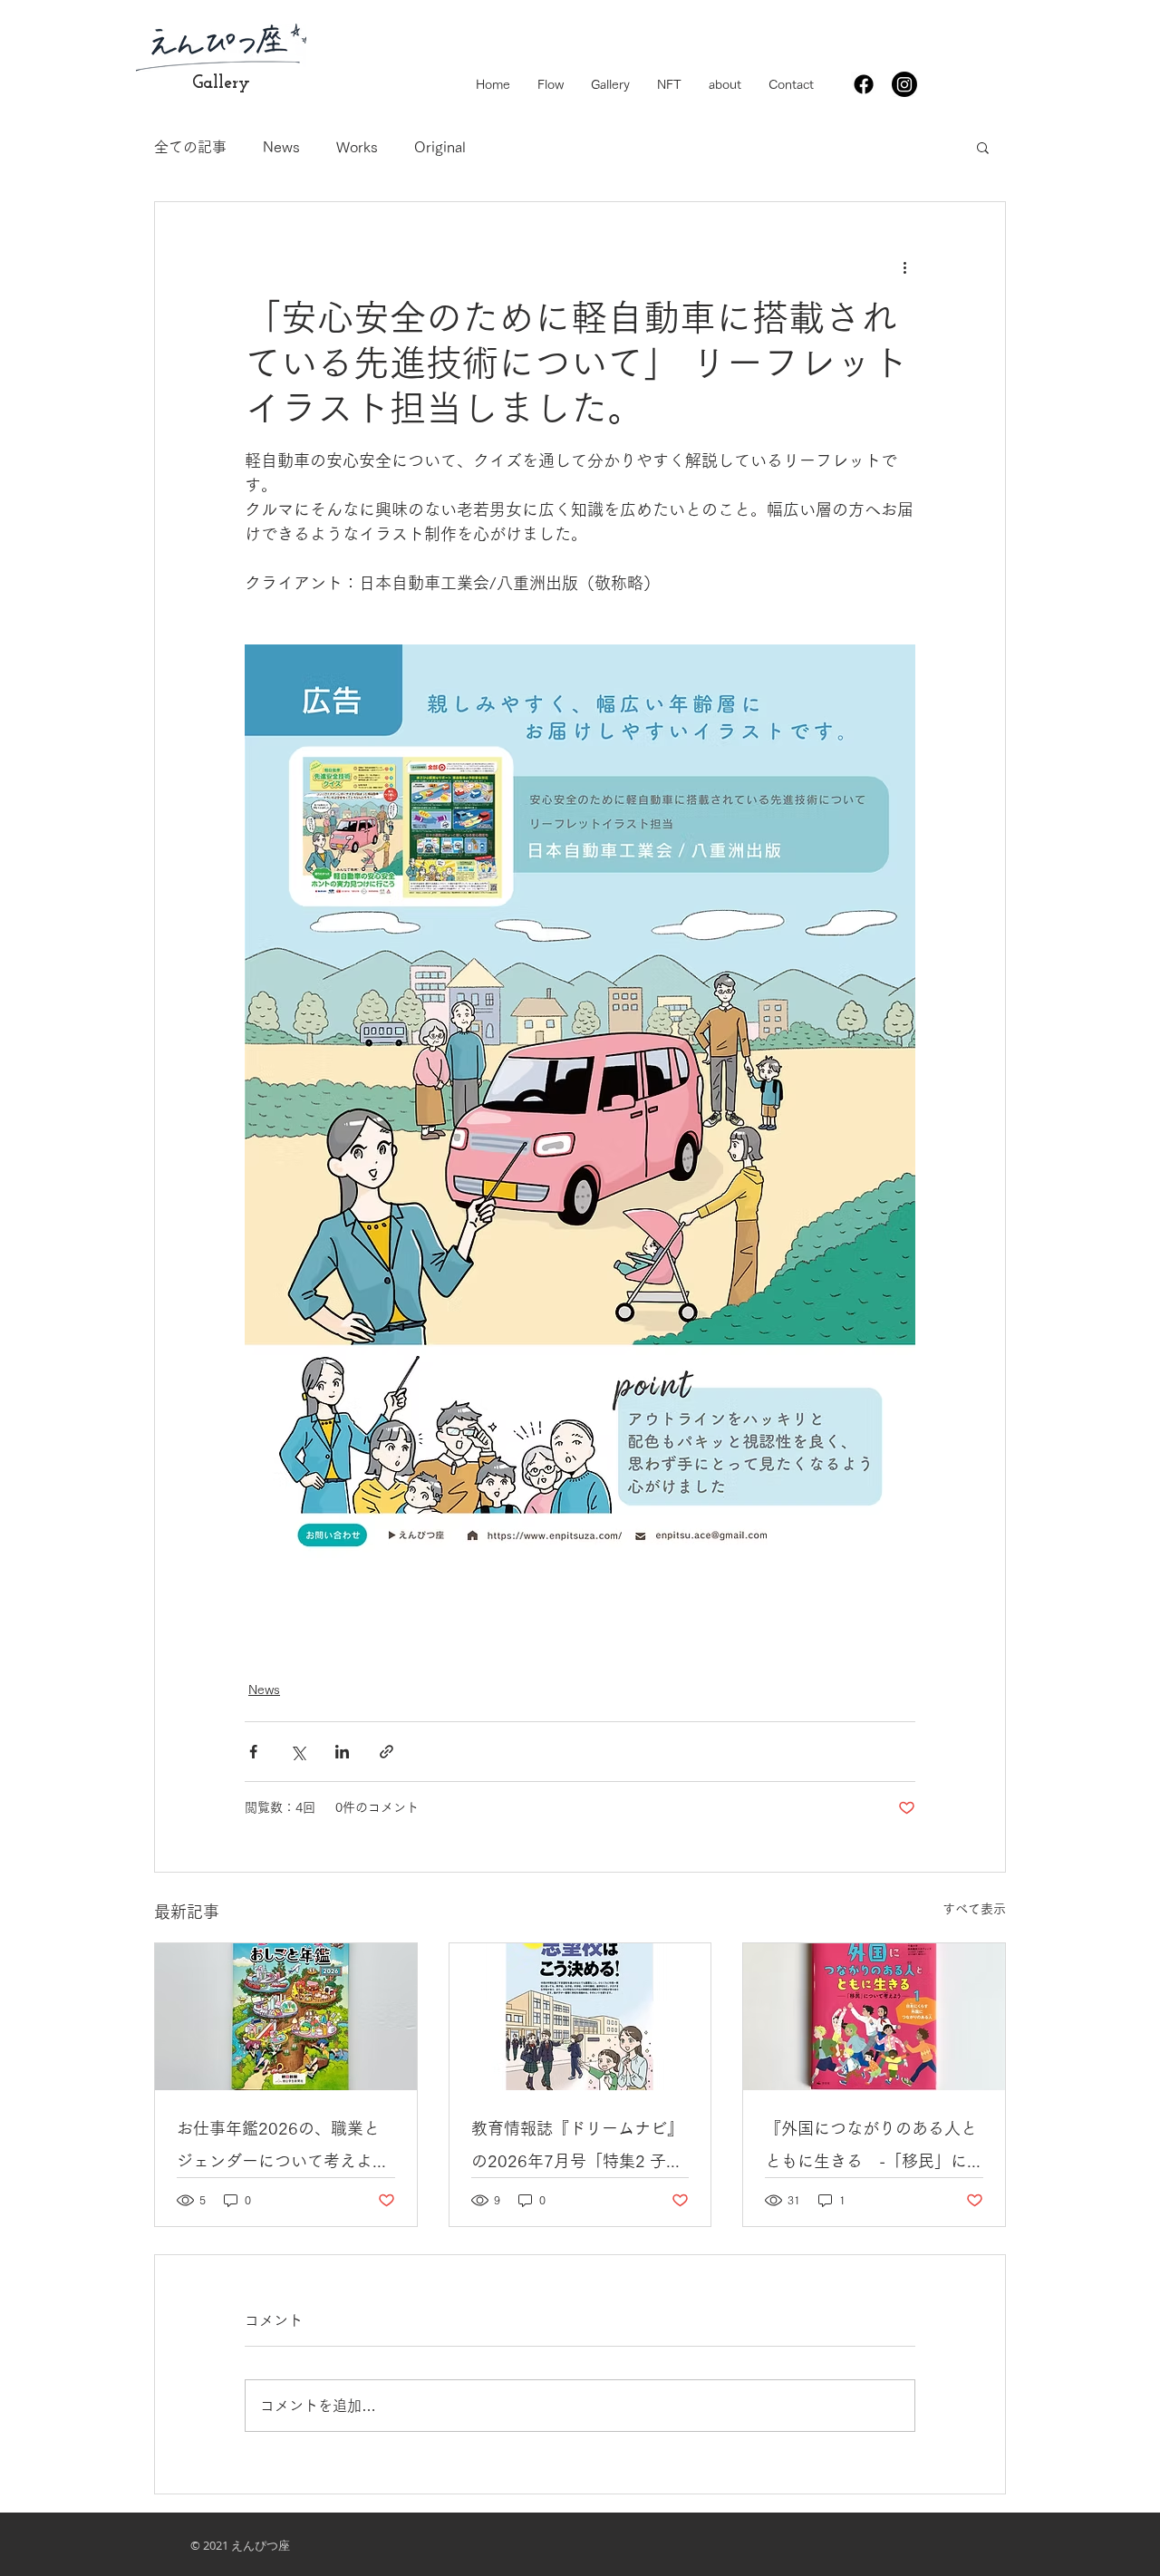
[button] (983, 147)
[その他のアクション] (904, 267)
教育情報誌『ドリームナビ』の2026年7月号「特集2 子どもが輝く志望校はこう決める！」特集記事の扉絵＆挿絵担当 (577, 2149)
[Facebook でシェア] (253, 1752)
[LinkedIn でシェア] (342, 1752)
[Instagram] (904, 84)
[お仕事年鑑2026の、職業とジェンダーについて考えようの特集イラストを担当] (286, 2017)
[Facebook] (864, 84)
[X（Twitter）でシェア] (298, 1752)
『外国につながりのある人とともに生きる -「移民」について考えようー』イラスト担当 (871, 2149)
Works (357, 147)
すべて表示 (974, 1909)
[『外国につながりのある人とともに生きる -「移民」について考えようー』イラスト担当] (874, 2017)
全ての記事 (190, 147)
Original (440, 147)
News (281, 147)
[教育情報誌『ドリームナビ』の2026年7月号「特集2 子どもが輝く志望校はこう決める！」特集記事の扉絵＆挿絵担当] (580, 2017)
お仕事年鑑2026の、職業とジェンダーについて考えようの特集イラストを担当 (283, 2149)
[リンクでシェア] (387, 1752)
